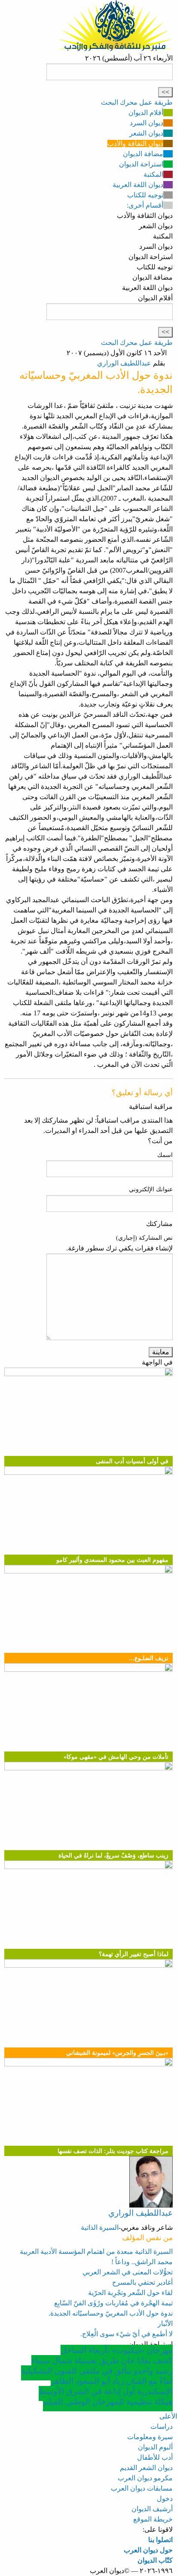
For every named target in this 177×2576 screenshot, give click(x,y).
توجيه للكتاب (145, 195)
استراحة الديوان (141, 164)
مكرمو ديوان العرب (145, 2478)
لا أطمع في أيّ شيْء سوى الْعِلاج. (127, 2334)
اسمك (165, 1155)
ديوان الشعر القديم (146, 2468)
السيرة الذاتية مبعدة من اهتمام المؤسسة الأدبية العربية (96, 2251)
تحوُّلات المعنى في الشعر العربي (128, 2272)
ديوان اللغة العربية (138, 185)
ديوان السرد (146, 123)
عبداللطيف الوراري (124, 363)
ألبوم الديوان (155, 2447)
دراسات (162, 2427)
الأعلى (168, 2416)
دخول (165, 2499)
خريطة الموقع (153, 2519)
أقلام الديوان (146, 113)
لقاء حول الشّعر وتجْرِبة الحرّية (130, 2293)
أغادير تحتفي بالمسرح (142, 2282)
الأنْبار (165, 2324)
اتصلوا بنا (160, 2540)
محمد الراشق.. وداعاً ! (142, 2262)
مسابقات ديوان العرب (142, 2488)
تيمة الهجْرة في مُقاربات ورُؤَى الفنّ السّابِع (113, 2303)
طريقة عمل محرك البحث (137, 102)
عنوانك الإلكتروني (151, 1189)
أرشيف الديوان (152, 2509)
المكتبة (153, 174)
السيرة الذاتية (100, 2227)
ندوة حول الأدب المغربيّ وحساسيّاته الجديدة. (111, 2313)
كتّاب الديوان (155, 2560)
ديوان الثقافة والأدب (135, 143)
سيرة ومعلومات (150, 2437)
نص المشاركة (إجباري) (144, 1238)
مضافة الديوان (143, 154)
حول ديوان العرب (148, 2550)
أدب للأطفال (155, 2457)
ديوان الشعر (146, 133)
